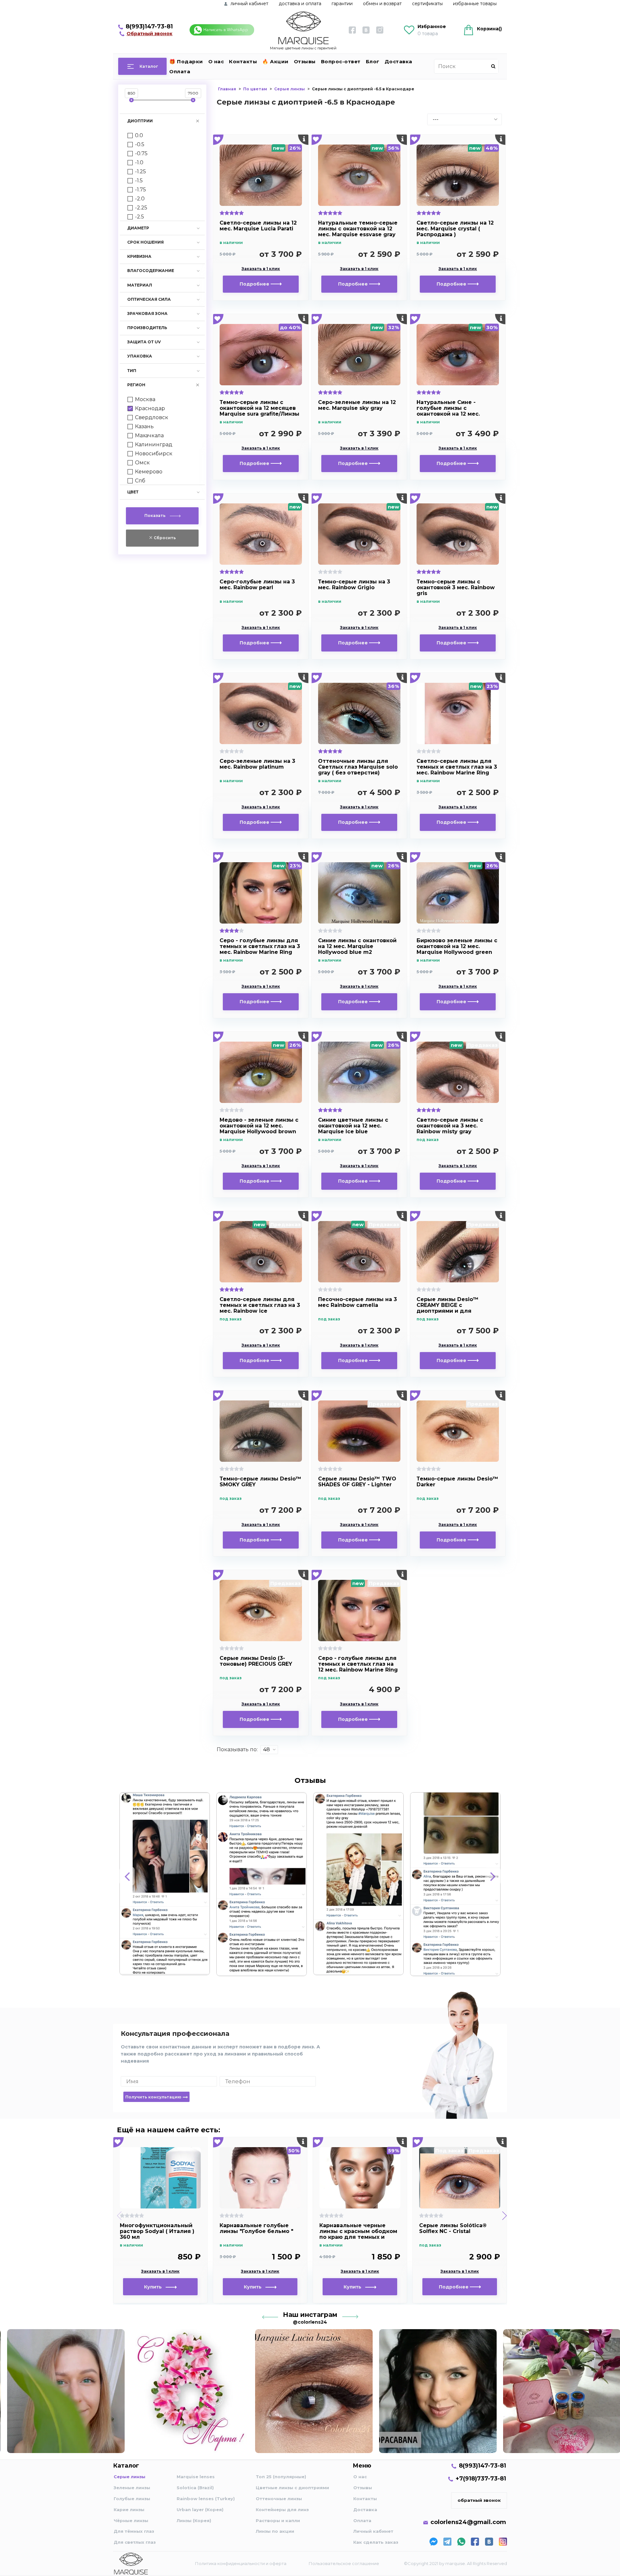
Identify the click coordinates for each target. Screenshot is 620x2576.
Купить (155, 2287)
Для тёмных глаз (134, 2531)
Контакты (243, 61)
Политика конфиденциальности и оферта (241, 2563)
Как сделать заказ (376, 2542)
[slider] (131, 100)
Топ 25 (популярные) (281, 2477)
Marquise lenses (196, 2477)
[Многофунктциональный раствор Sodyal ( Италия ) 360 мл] (160, 2178)
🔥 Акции (275, 61)
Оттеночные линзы (279, 2499)
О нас (216, 61)
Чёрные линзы (131, 2520)
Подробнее (255, 284)
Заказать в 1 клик (261, 269)
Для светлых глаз (135, 2542)
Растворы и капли (278, 2520)
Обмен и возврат (382, 4)
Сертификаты (427, 4)
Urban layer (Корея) (200, 2510)
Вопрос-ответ (341, 61)
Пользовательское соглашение (344, 2563)
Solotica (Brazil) (195, 2488)
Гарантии (342, 4)
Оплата (180, 71)
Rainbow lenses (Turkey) (206, 2499)
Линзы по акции (275, 2531)
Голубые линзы (132, 2499)
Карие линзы (129, 2510)
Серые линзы (129, 2477)
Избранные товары (475, 4)
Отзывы (305, 61)
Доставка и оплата (300, 4)
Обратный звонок (150, 34)
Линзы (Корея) (194, 2520)
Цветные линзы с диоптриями (292, 2488)
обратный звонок (479, 2500)
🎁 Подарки (186, 61)
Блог (373, 61)
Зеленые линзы (132, 2488)
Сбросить (164, 538)
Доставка (398, 61)
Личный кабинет (373, 2531)
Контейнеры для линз (282, 2510)
